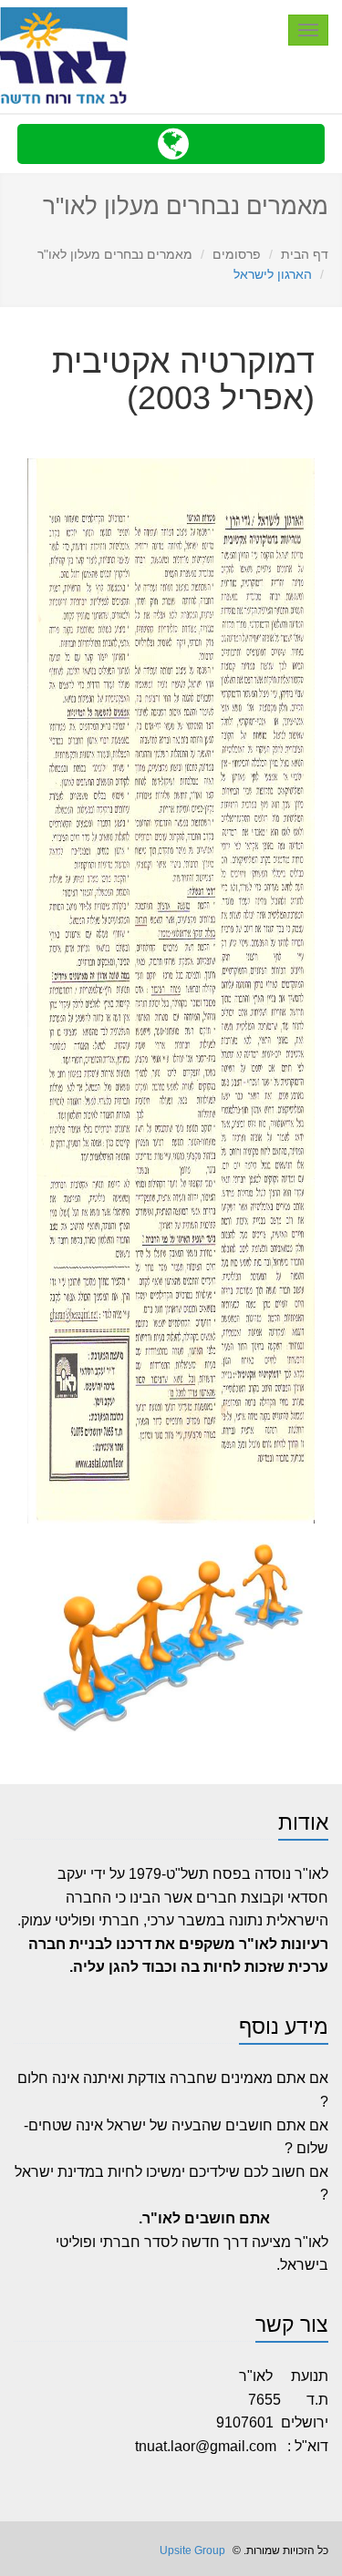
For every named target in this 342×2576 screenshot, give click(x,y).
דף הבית (305, 254)
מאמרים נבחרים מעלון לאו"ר (115, 254)
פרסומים (237, 254)
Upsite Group (191, 2550)
